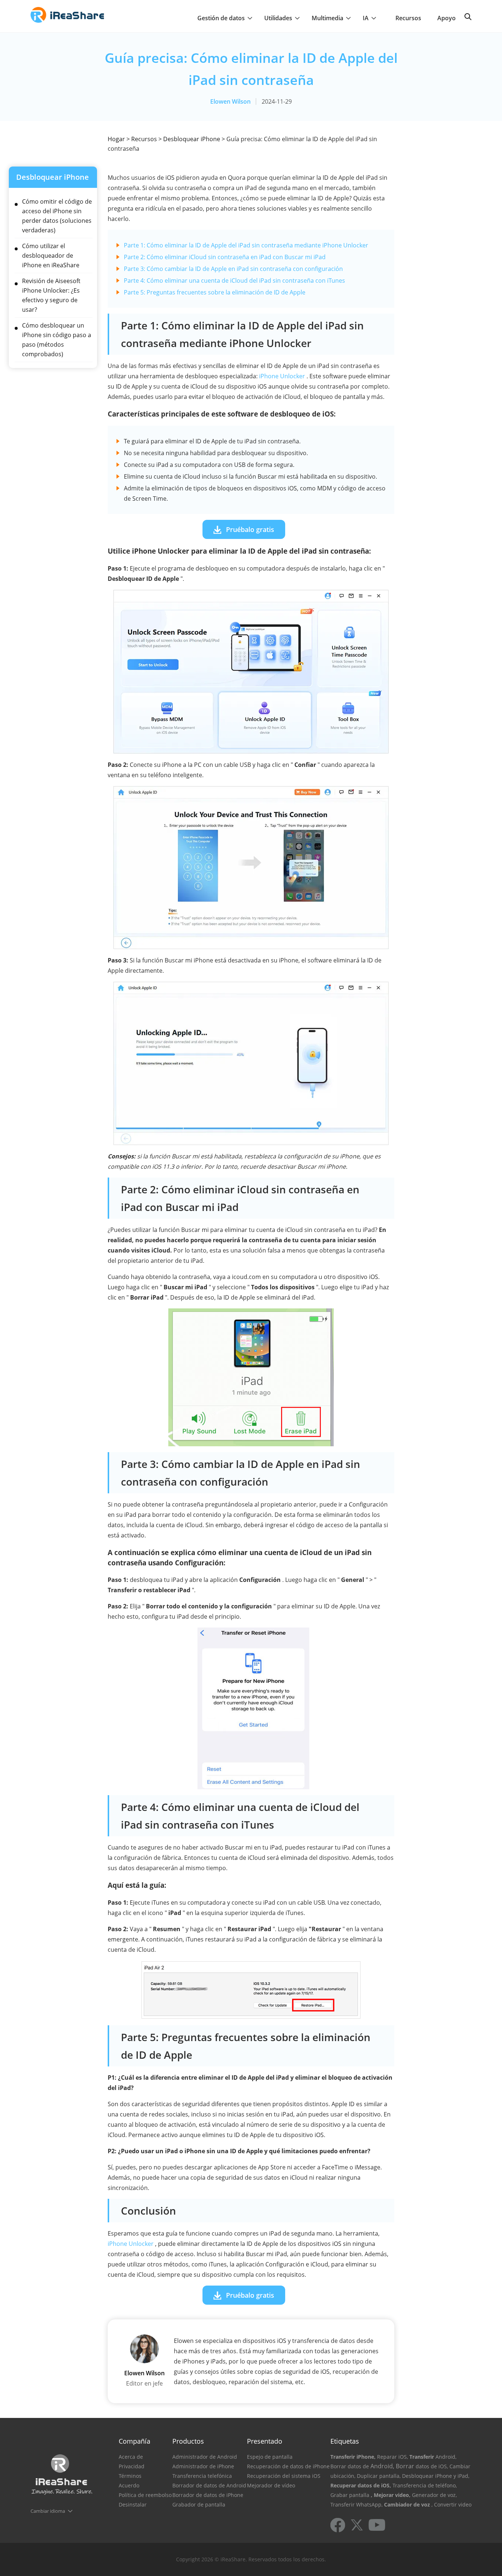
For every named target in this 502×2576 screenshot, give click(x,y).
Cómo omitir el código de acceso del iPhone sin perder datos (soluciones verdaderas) (57, 216)
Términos (130, 2476)
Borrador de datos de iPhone (208, 2495)
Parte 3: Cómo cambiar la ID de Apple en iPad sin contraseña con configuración (233, 269)
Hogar (116, 139)
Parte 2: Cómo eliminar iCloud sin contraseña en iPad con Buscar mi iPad (225, 257)
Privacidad (132, 2466)
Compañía (135, 2441)
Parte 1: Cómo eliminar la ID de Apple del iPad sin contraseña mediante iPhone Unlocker (246, 245)
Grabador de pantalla (199, 2504)
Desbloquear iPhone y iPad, (436, 2476)
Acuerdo (129, 2485)
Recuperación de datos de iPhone (288, 2466)
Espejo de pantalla (270, 2457)
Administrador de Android (205, 2457)
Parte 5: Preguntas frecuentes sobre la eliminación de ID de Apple (215, 292)
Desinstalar (133, 2504)
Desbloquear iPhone (192, 139)
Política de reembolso (145, 2495)
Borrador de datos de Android (209, 2485)
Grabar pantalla (350, 2495)
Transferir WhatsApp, (356, 2504)
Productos (188, 2441)
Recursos (408, 18)
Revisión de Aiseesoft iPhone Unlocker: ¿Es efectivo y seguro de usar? (51, 295)
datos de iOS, (432, 2466)
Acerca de (131, 2457)
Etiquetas (345, 2441)
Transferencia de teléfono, (425, 2485)
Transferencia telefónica (202, 2476)
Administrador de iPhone (203, 2466)
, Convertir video (451, 2504)
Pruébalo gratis (250, 529)
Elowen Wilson (230, 101)
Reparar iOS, (392, 2457)
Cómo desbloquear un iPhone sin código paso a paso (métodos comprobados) (57, 340)
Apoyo (447, 18)
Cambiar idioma (48, 2511)
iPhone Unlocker (282, 376)
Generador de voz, (434, 2495)
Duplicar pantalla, (379, 2476)
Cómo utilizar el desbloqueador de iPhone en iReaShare (51, 256)
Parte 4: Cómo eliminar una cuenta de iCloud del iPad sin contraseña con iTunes (234, 281)
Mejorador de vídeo (271, 2485)
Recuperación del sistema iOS (284, 2476)
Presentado (265, 2441)
